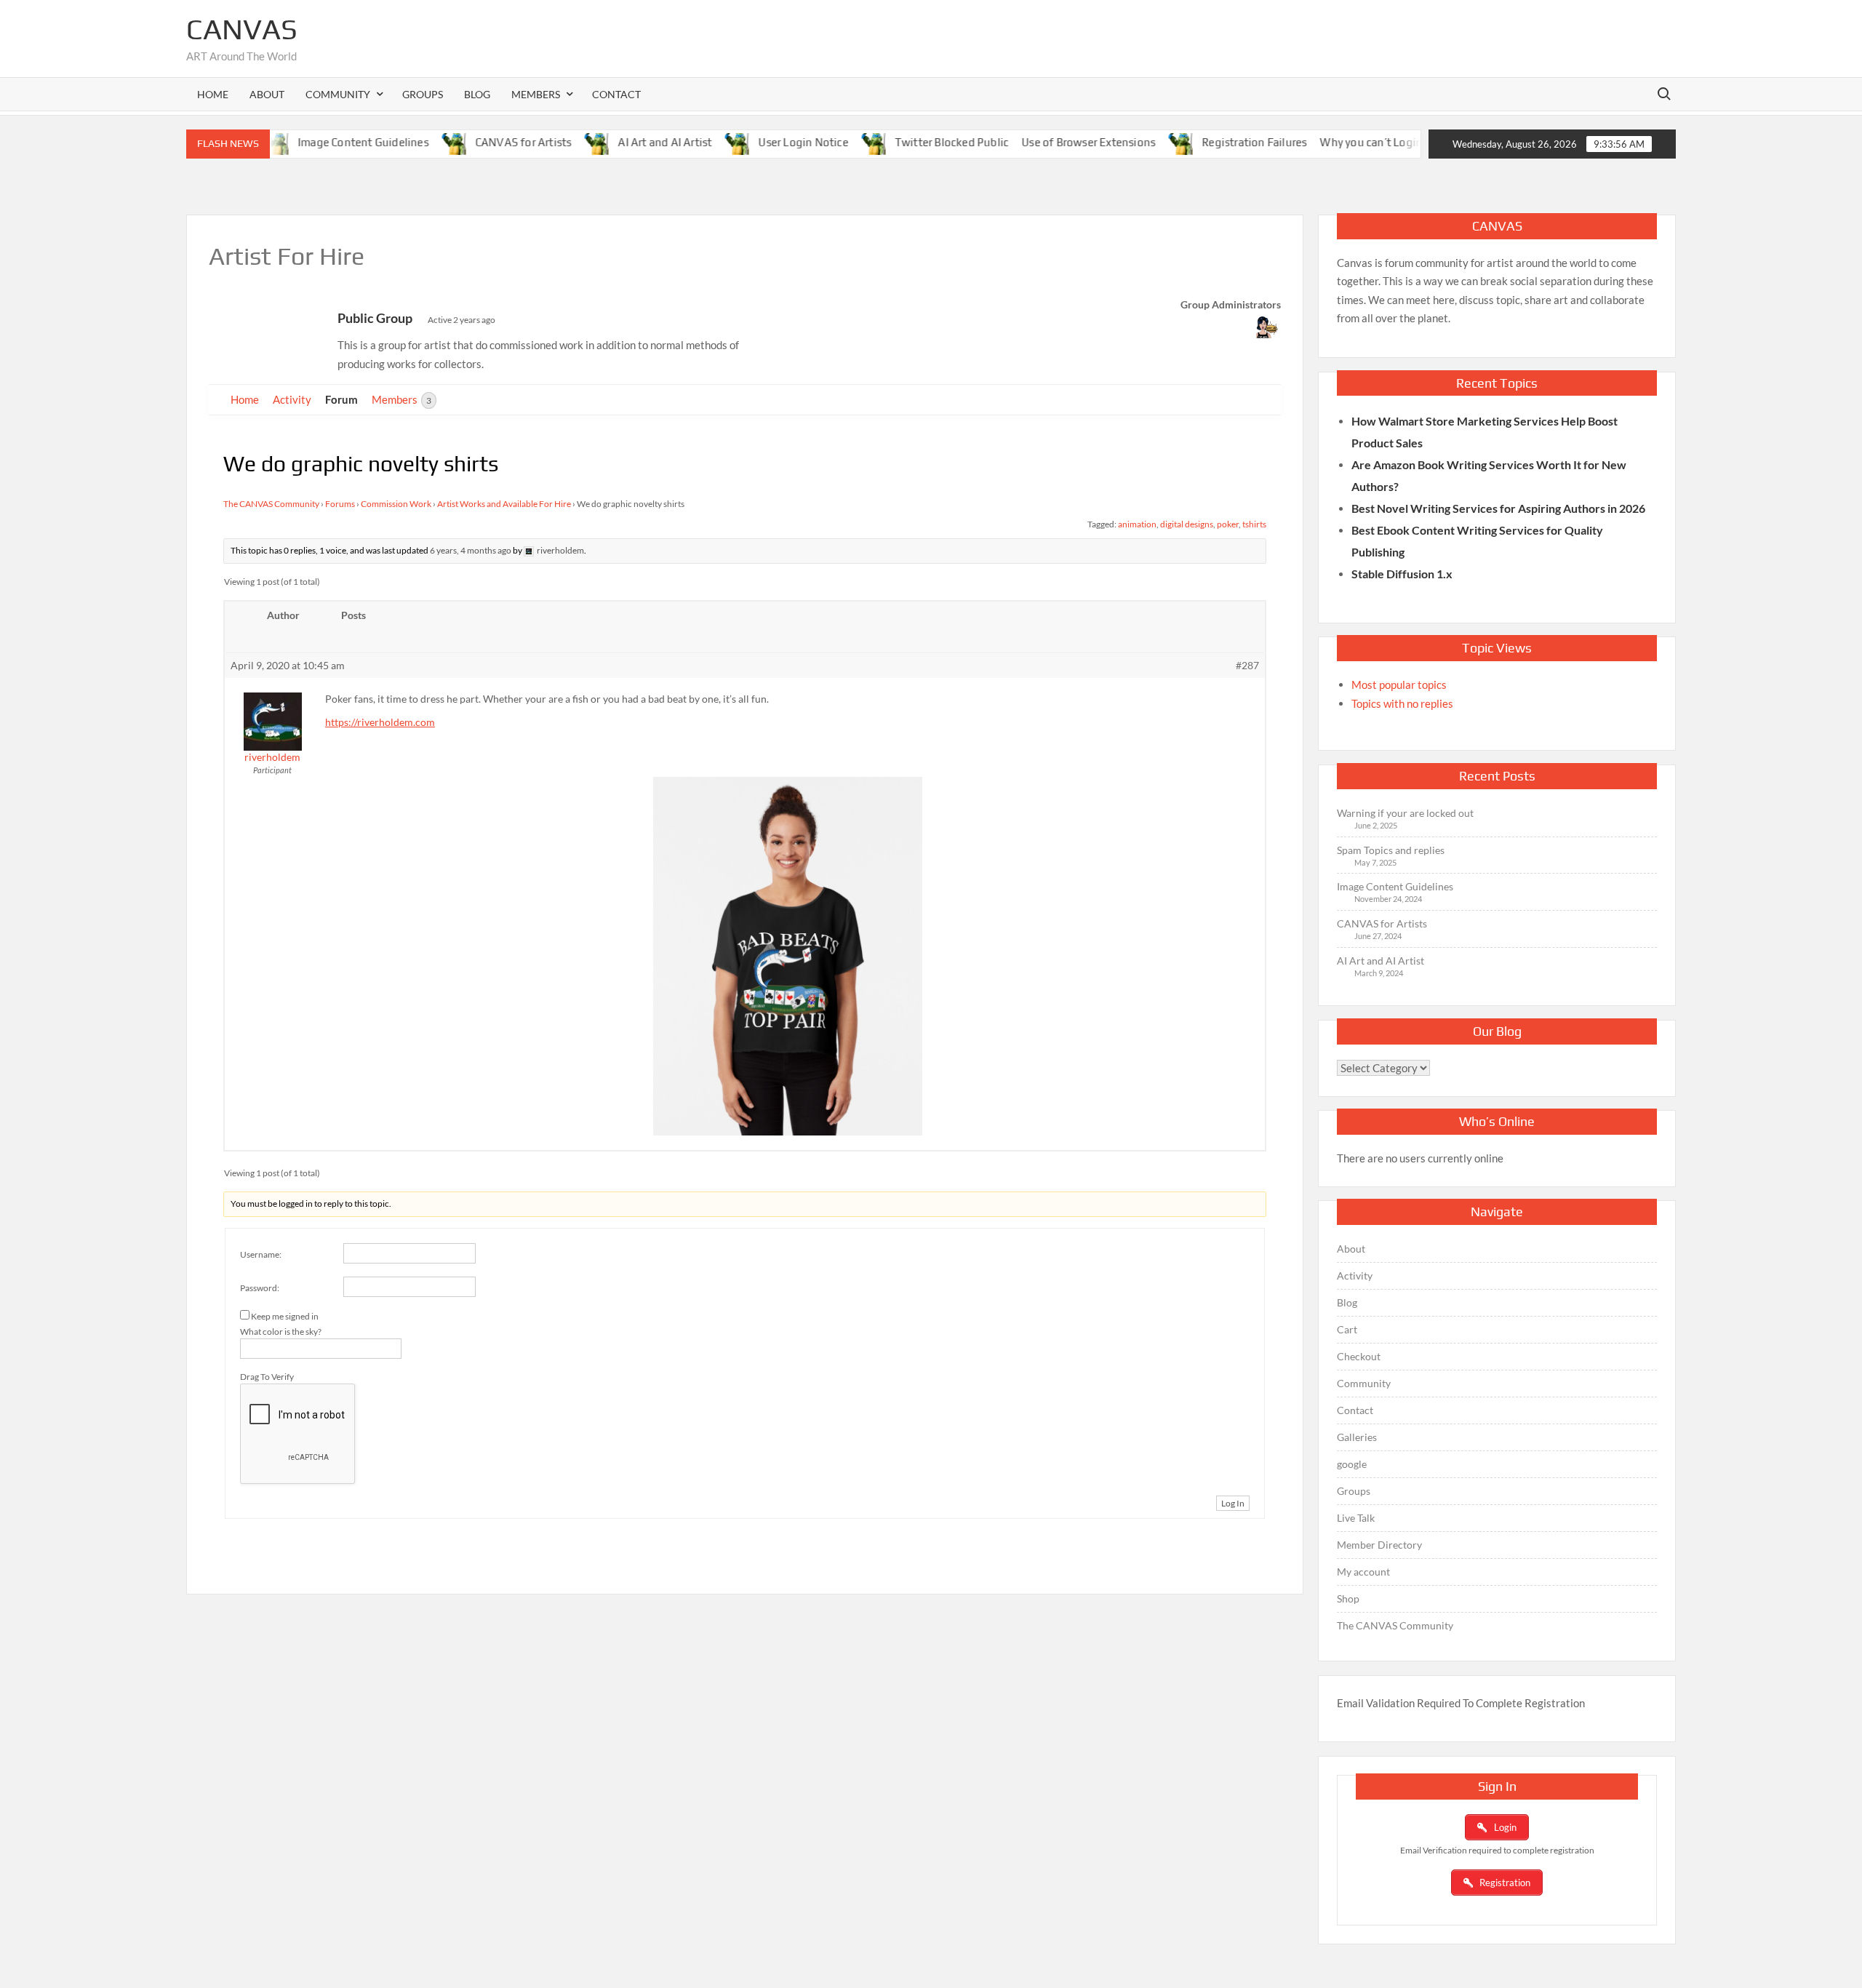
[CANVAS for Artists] (416, 142)
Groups (423, 94)
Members (401, 399)
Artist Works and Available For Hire (504, 504)
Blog (477, 94)
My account (1363, 1572)
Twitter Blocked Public (911, 142)
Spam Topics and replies (1391, 850)
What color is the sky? (281, 1332)
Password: (260, 1288)
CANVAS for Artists (483, 142)
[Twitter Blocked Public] (836, 142)
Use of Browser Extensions (1048, 142)
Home (213, 94)
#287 (1247, 665)
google (1352, 1464)
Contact (616, 94)
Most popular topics (1399, 684)
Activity (292, 399)
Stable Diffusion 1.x (1402, 574)
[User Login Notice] (700, 142)
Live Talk (1356, 1518)
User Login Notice (763, 142)
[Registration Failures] (1144, 142)
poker (1228, 524)
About (267, 94)
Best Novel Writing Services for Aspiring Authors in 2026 (1498, 508)
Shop (1348, 1598)
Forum (341, 399)
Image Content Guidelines (322, 142)
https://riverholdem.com (380, 722)
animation (1137, 524)
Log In (1233, 1503)
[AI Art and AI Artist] (560, 142)
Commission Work (396, 504)
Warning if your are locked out (1405, 813)
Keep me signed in (285, 1316)
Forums (340, 504)
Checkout (1359, 1356)
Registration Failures (1214, 142)
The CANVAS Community (271, 504)
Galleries (1357, 1437)
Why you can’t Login (1331, 142)
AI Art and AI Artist (624, 142)
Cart (1347, 1329)
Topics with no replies (1402, 703)
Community (1364, 1383)
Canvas (242, 29)
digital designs (1187, 524)
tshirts (1254, 524)
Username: (261, 1254)
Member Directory (1379, 1545)
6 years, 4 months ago (471, 550)
